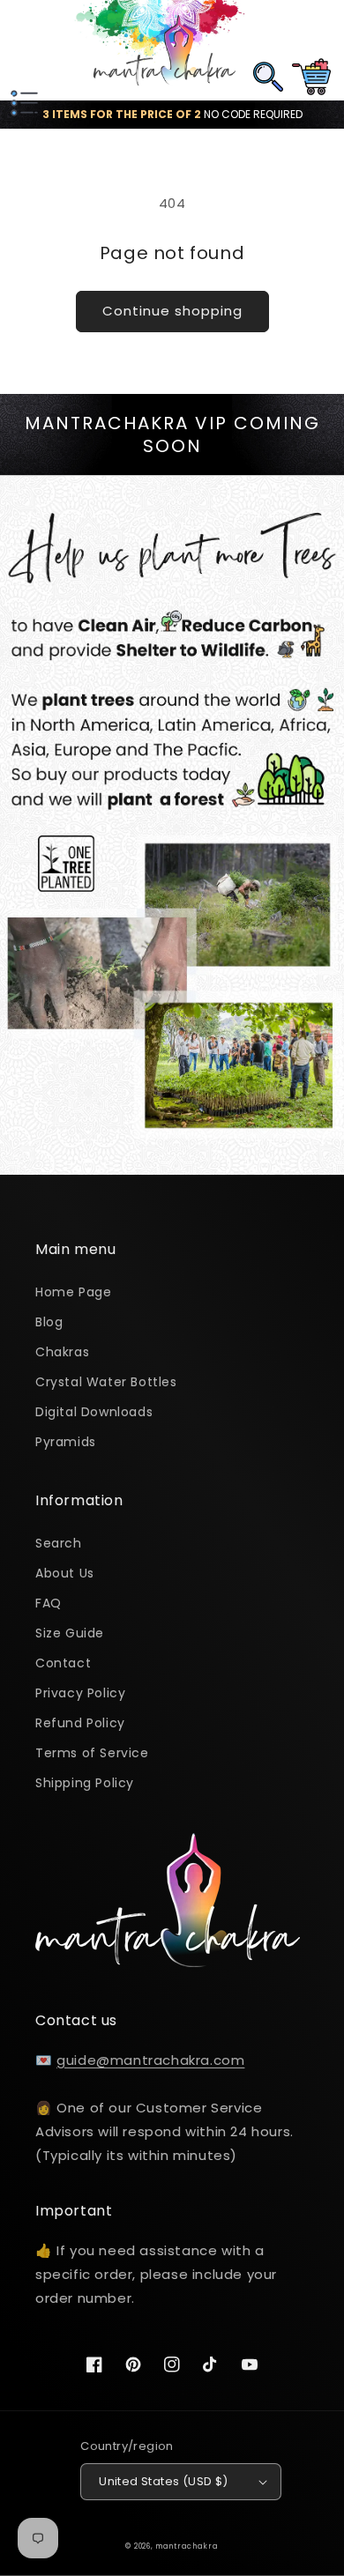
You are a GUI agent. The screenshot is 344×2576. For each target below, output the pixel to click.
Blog (49, 1322)
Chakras (62, 1352)
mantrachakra (187, 2546)
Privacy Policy (80, 1693)
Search (59, 1543)
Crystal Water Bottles (106, 1382)
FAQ (49, 1603)
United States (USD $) (163, 2481)
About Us (65, 1573)
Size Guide (70, 1633)
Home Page (73, 1292)
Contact (63, 1663)
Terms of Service (92, 1753)
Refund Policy (80, 1723)
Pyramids (66, 1442)
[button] (22, 50)
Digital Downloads (94, 1412)
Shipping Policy (85, 1783)
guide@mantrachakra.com (150, 2060)
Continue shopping (172, 311)
